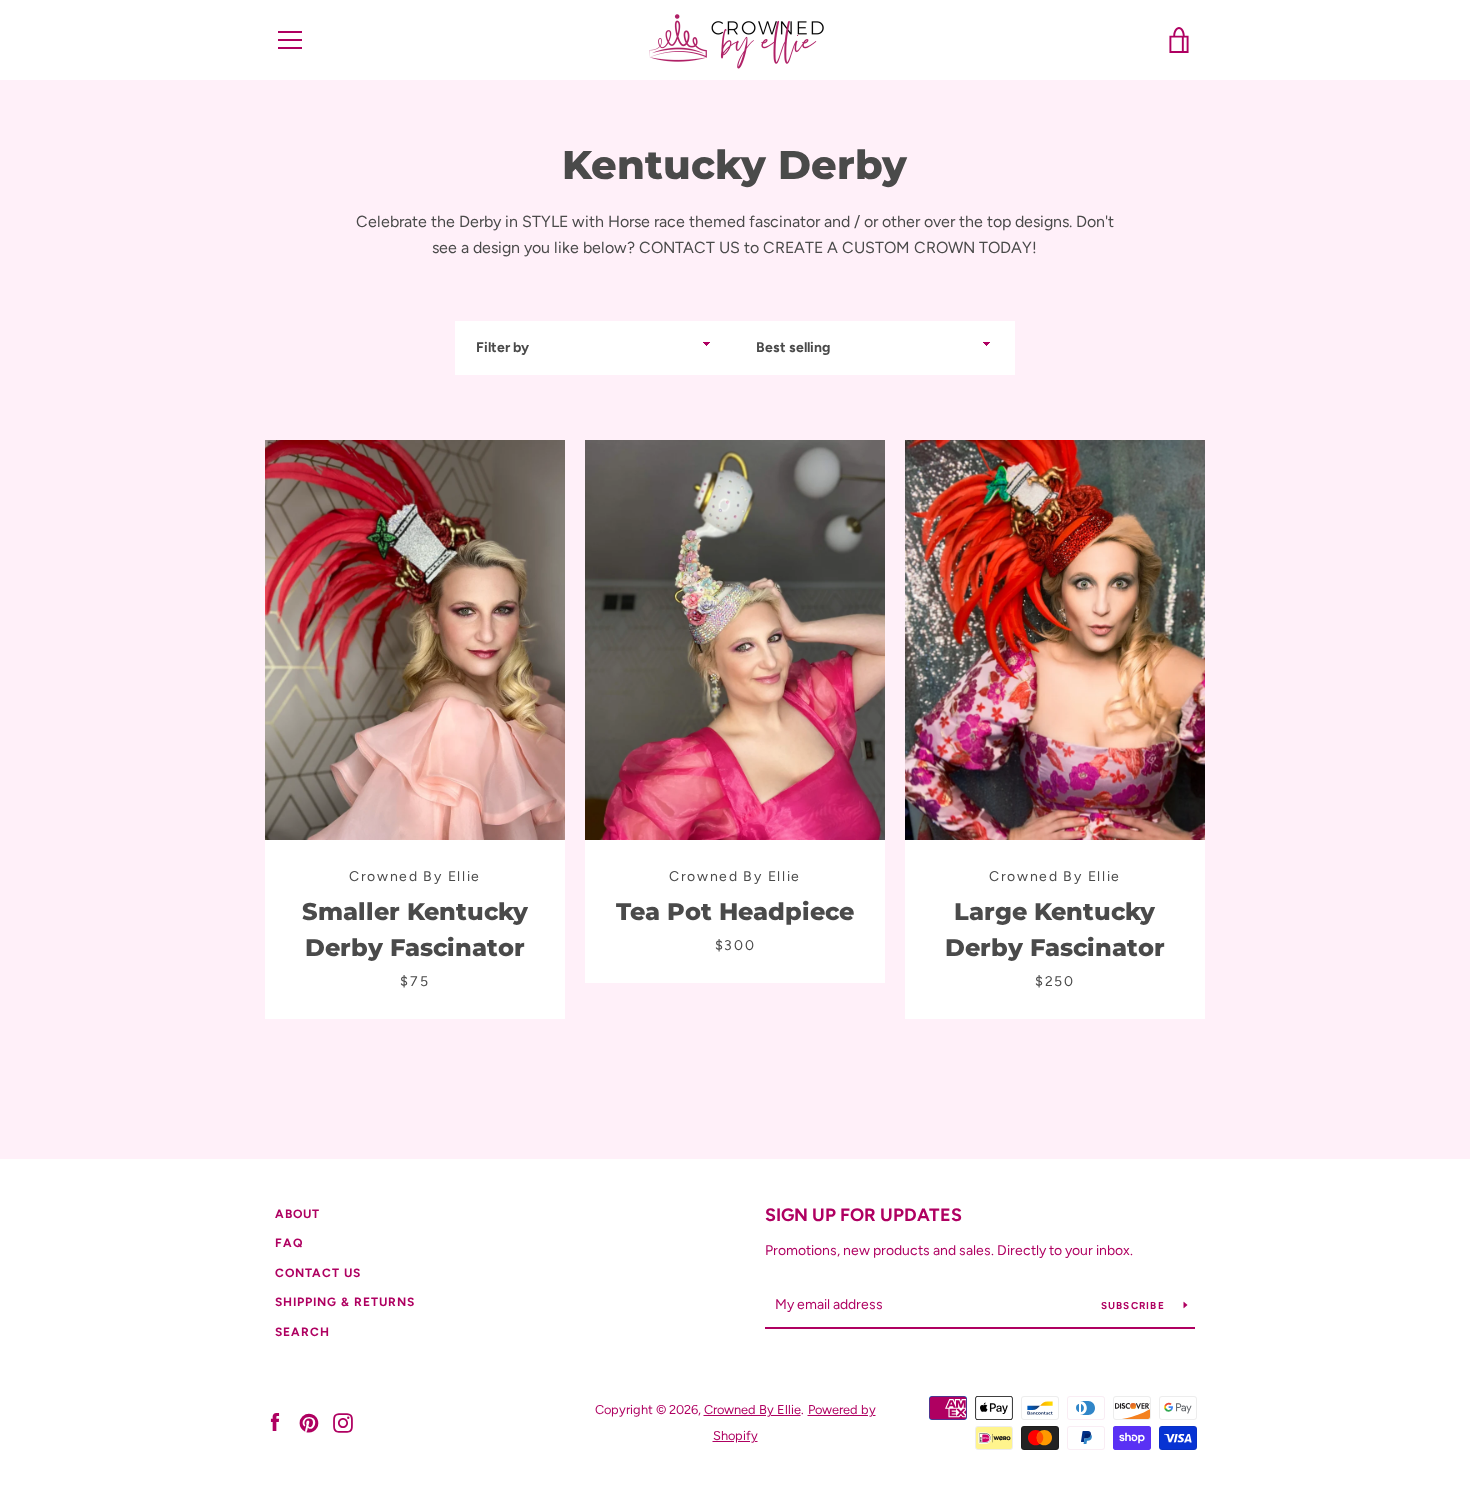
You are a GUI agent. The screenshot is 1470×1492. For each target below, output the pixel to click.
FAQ (289, 1243)
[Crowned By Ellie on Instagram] (343, 1421)
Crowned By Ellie (752, 1409)
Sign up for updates (863, 1215)
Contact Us (318, 1273)
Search (302, 1332)
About (297, 1214)
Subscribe (1135, 1305)
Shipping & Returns (345, 1302)
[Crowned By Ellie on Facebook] (275, 1421)
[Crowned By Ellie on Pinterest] (309, 1421)
